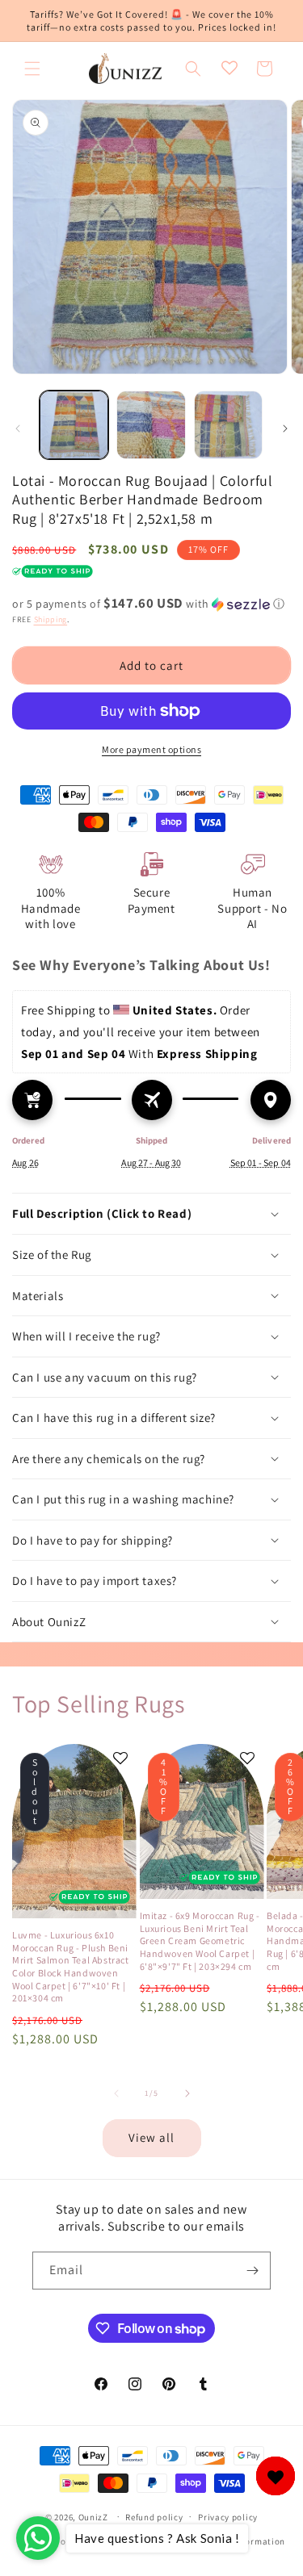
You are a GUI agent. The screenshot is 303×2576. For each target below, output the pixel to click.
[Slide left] (18, 429)
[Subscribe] (252, 2271)
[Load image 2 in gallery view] (151, 425)
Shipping (51, 619)
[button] (32, 69)
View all (151, 2137)
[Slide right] (285, 429)
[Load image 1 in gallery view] (74, 425)
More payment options (151, 749)
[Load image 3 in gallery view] (228, 425)
